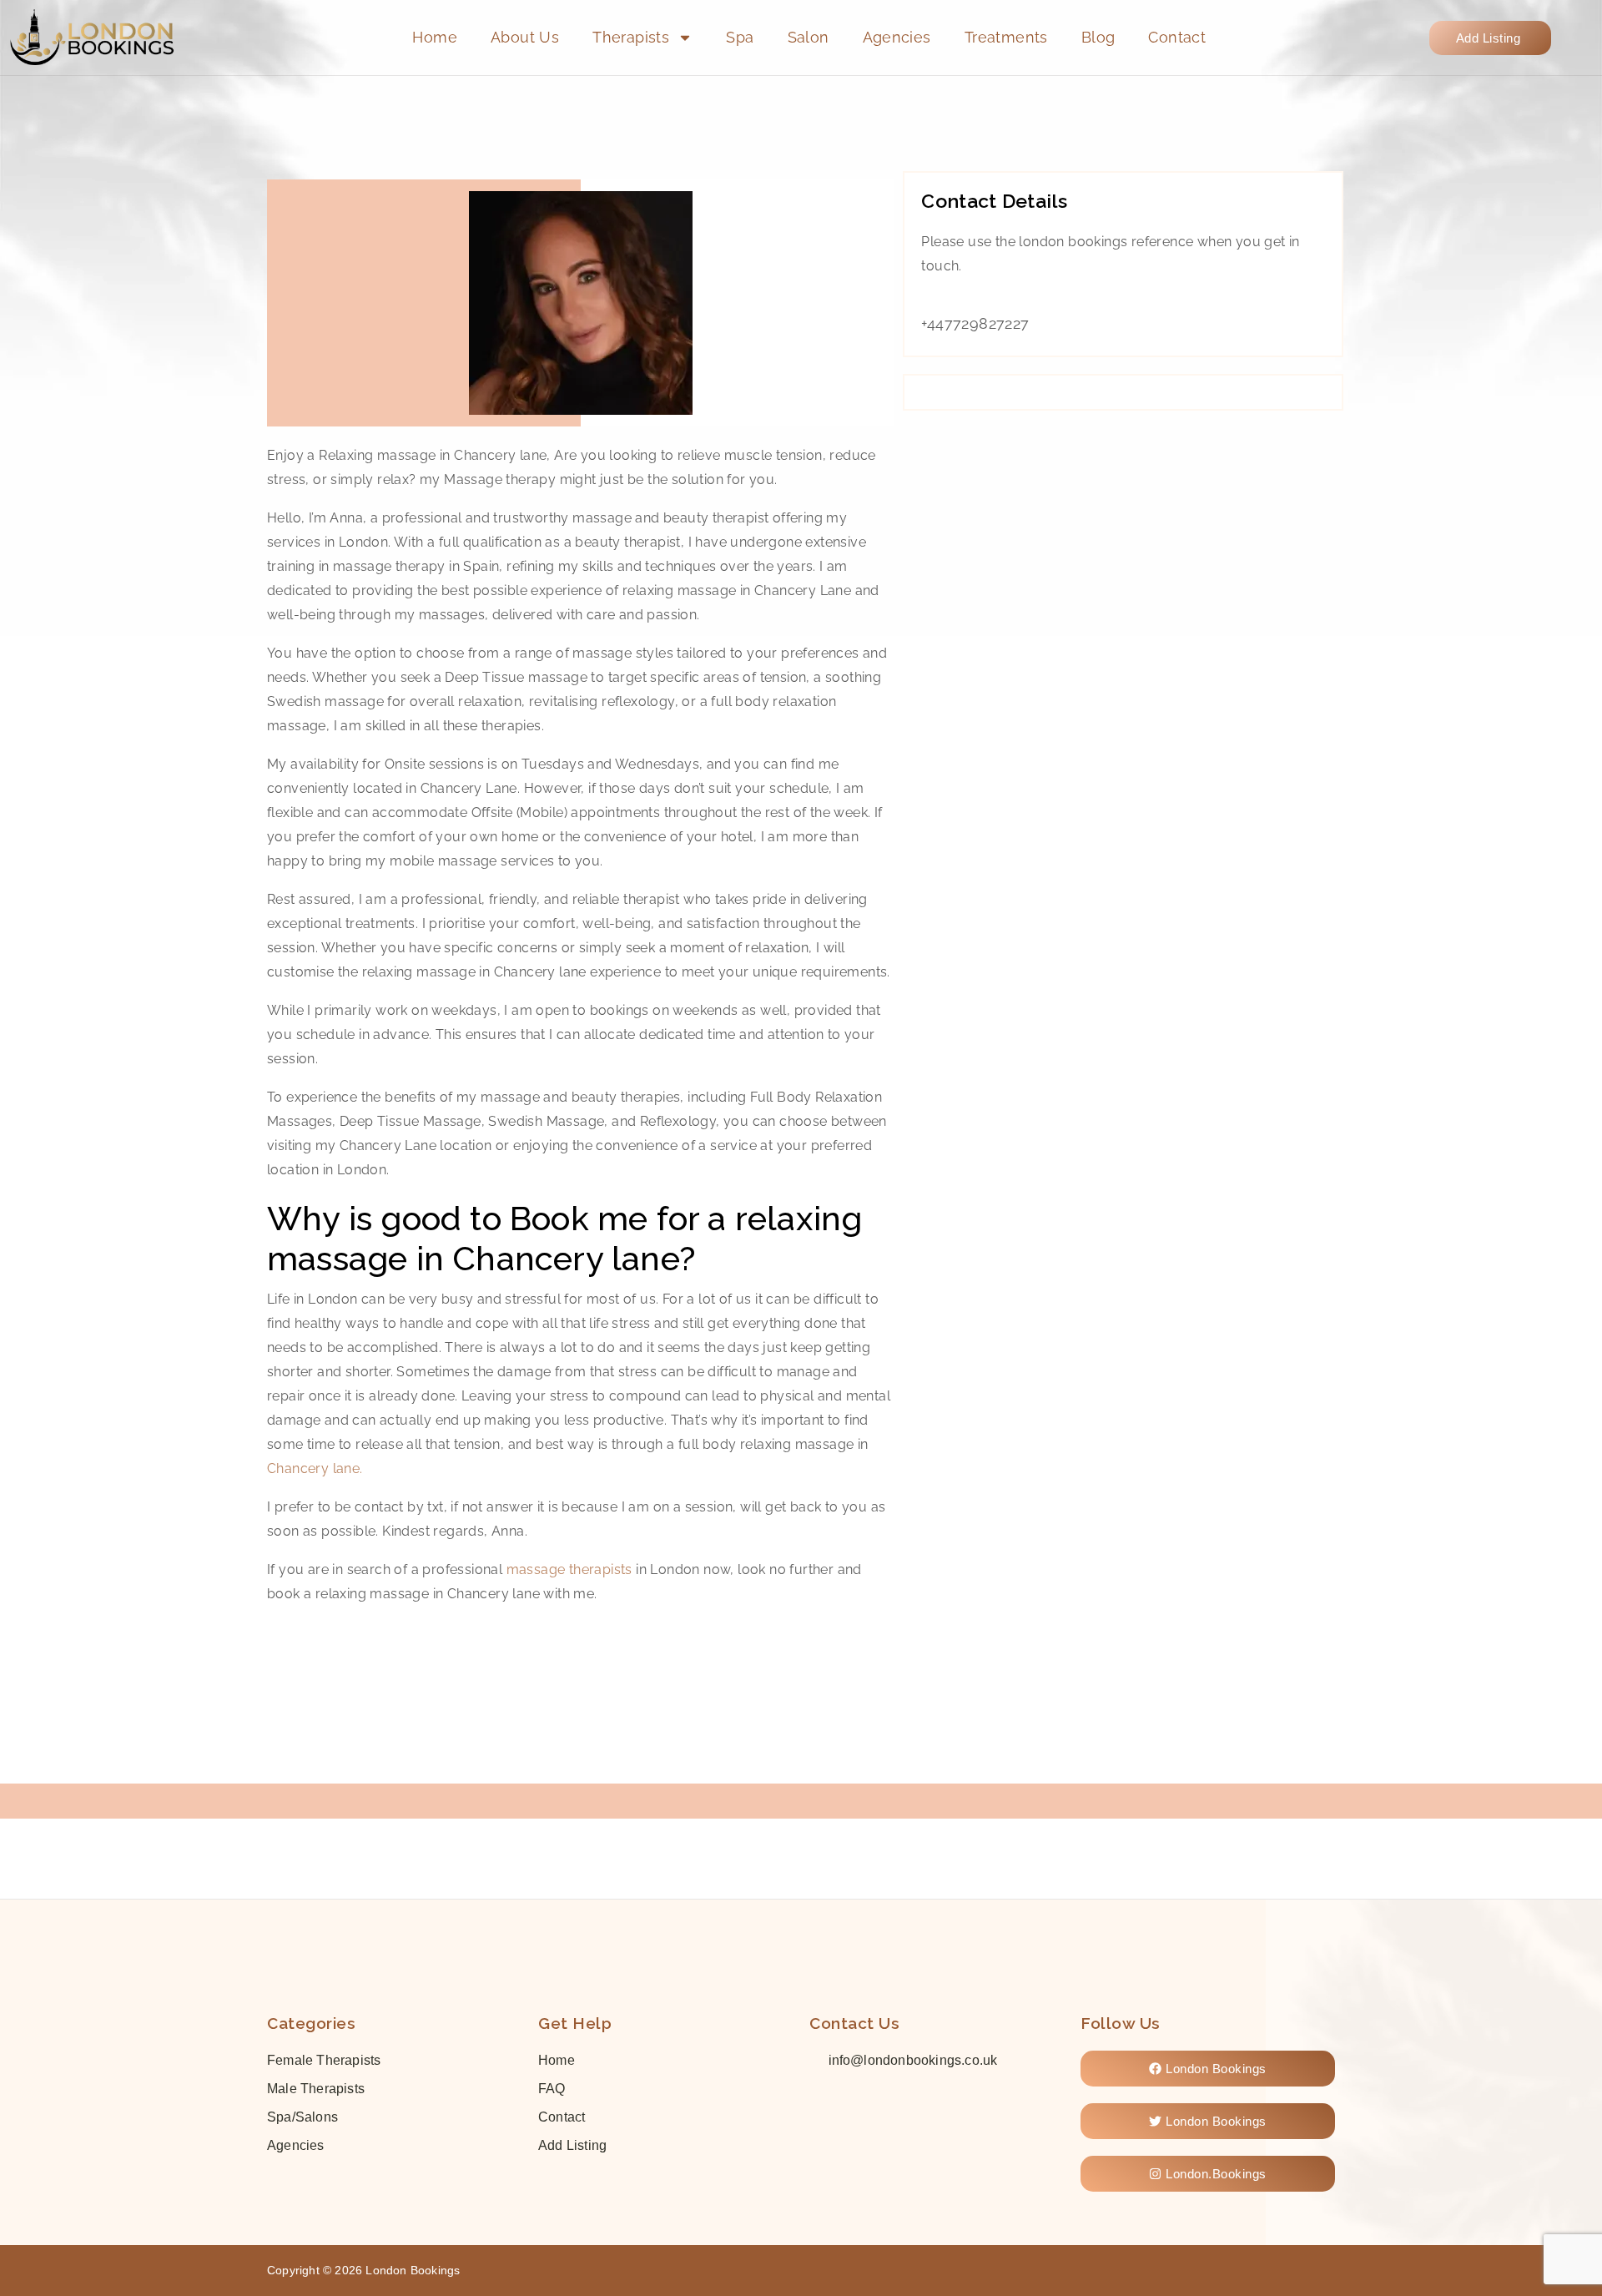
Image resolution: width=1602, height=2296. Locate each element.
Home (435, 37)
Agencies (897, 37)
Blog (1098, 37)
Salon (809, 37)
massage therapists (569, 1569)
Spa (740, 37)
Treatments (1006, 37)
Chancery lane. (315, 1468)
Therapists (631, 37)
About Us (525, 37)
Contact (1177, 37)
